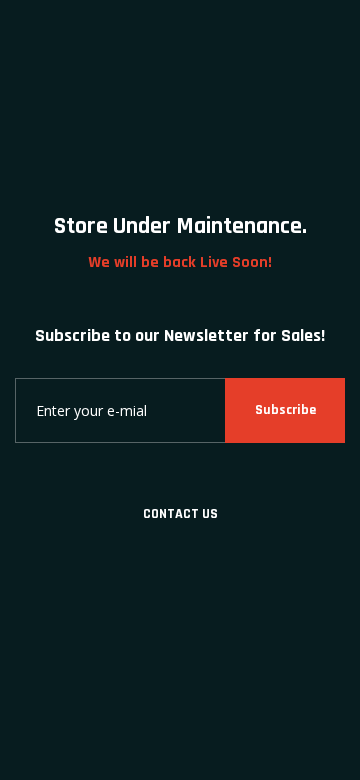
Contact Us (180, 514)
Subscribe (285, 410)
